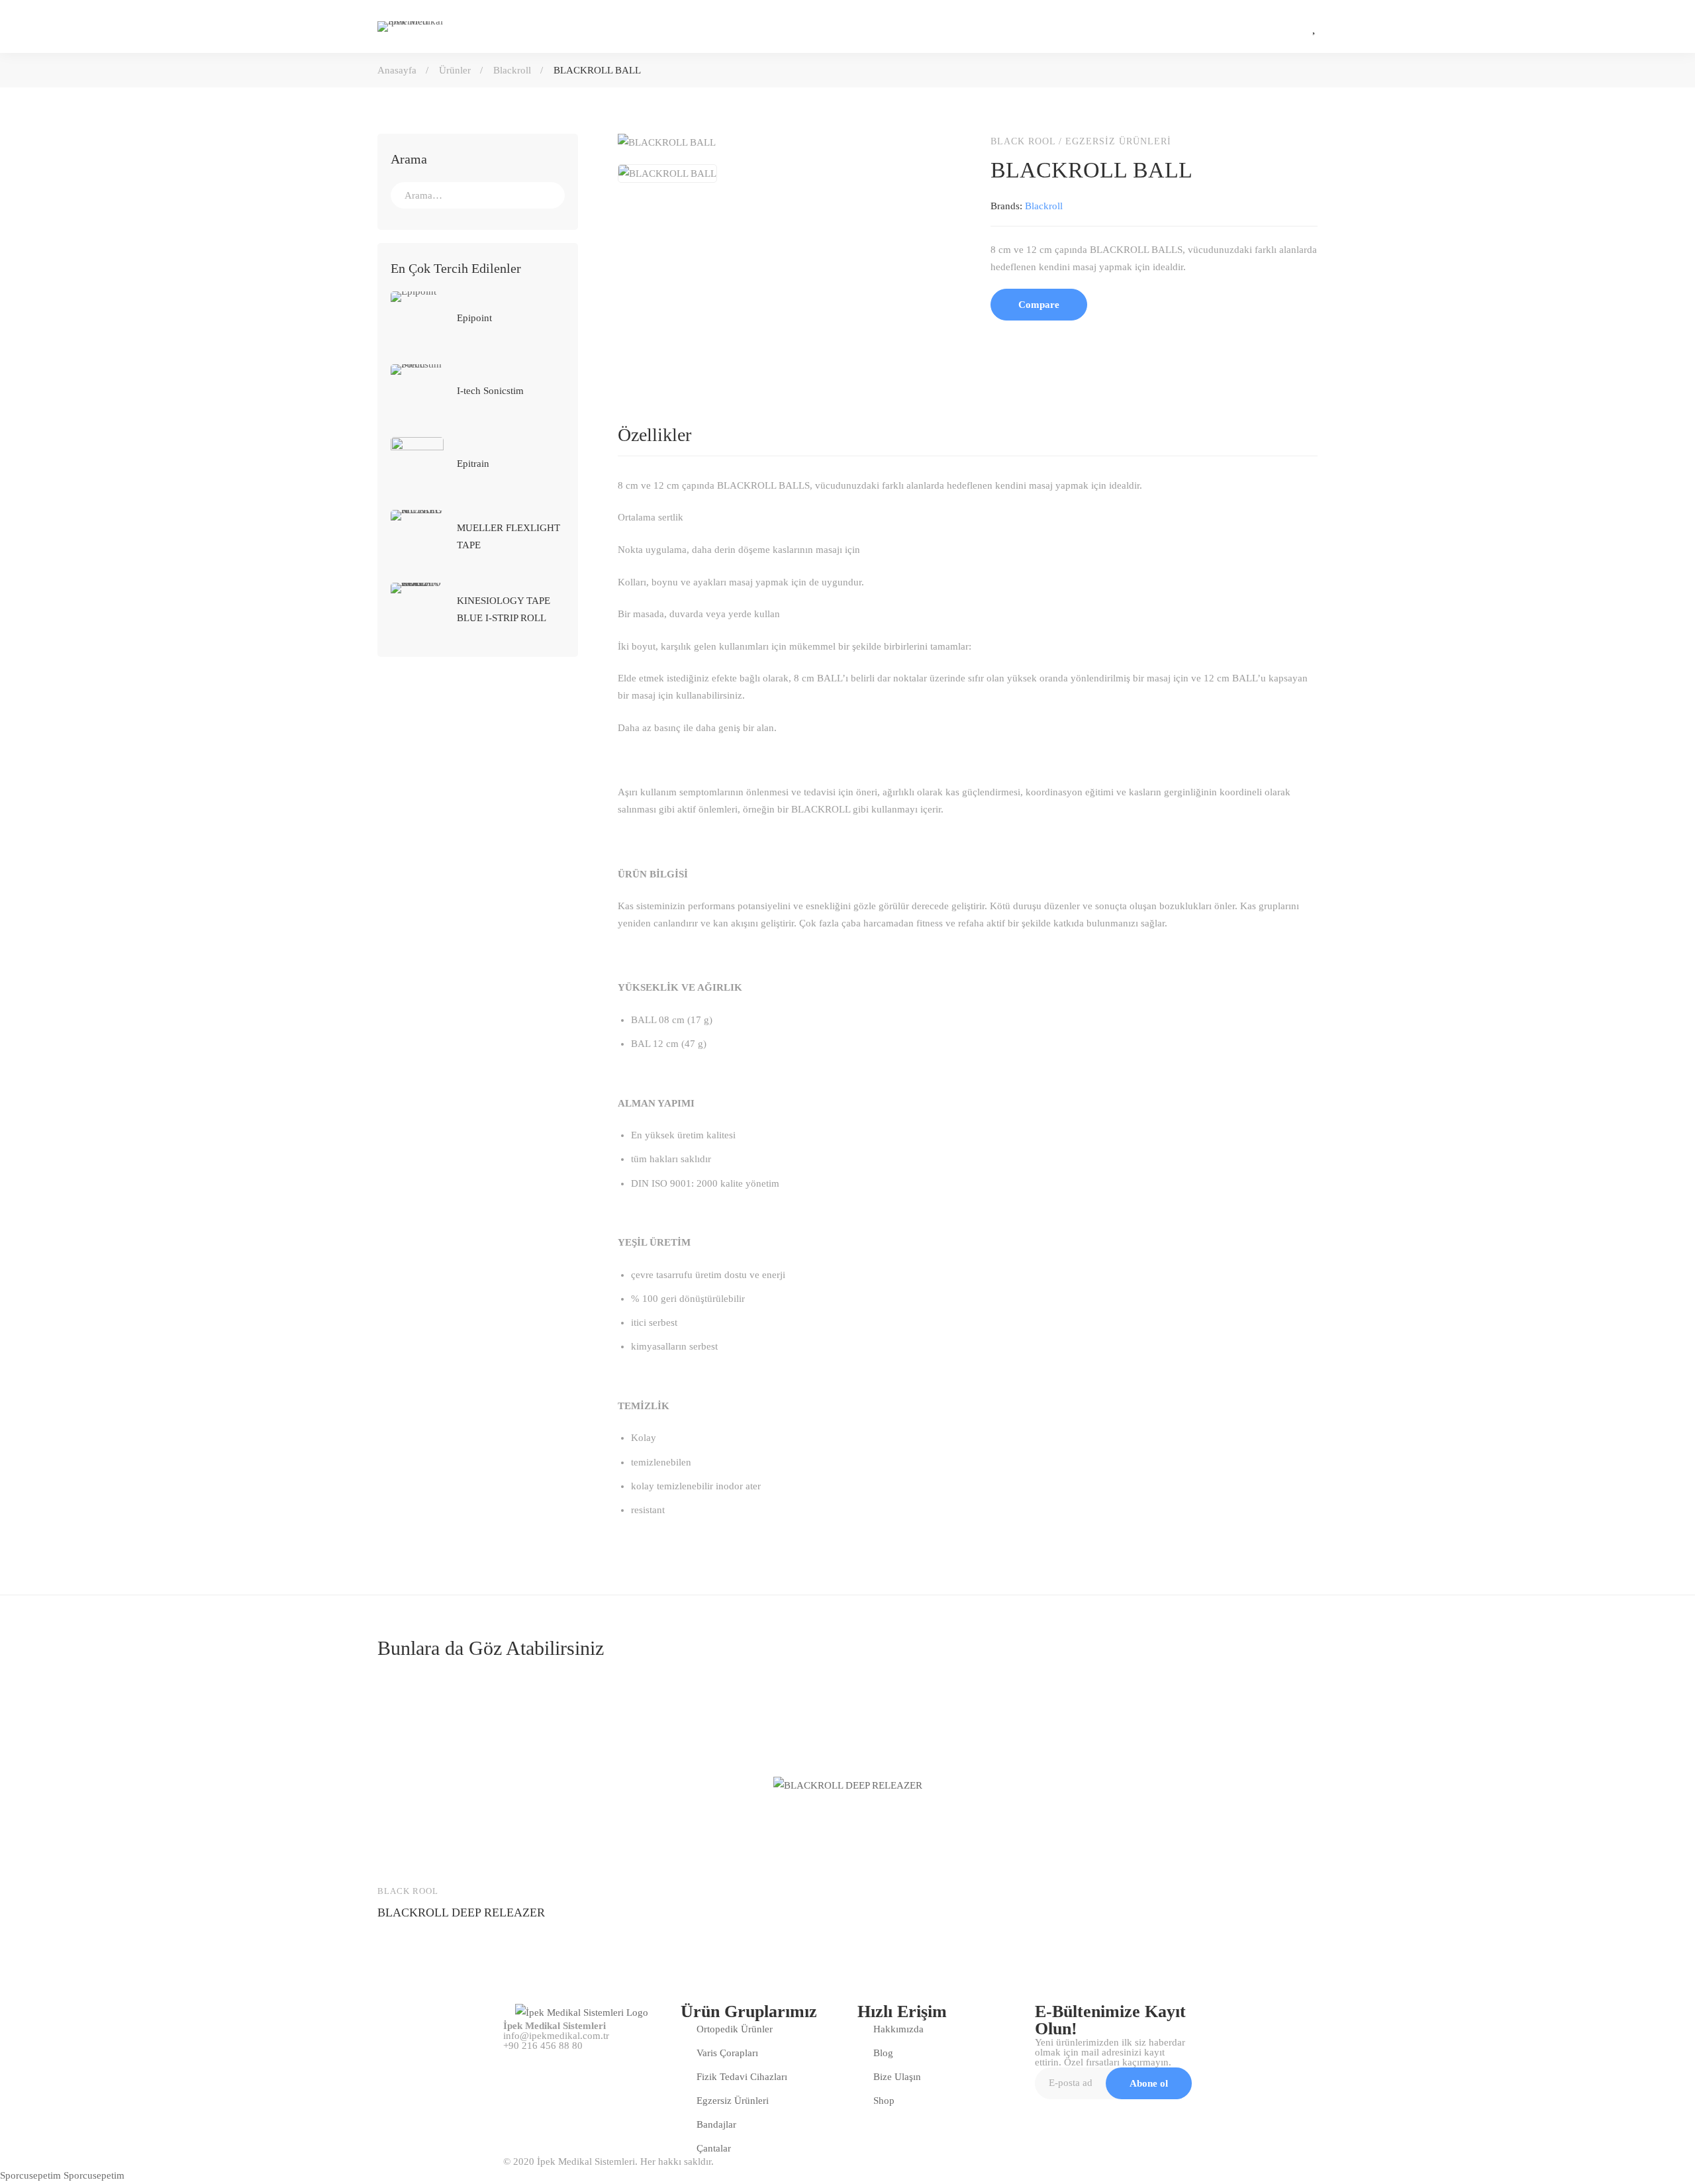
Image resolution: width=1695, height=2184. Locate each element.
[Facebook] (996, 343)
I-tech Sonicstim (490, 391)
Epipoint (474, 318)
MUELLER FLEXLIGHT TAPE (508, 536)
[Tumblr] (1107, 343)
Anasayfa (397, 70)
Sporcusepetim (30, 2175)
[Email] (1079, 343)
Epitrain (473, 464)
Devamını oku (400, 1854)
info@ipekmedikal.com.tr (556, 2036)
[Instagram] (1256, 26)
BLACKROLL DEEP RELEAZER (461, 1912)
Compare (1039, 305)
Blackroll (512, 70)
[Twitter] (1024, 343)
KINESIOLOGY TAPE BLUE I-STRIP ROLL (504, 609)
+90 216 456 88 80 (543, 2046)
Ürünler (455, 70)
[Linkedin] (1051, 343)
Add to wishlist (438, 1854)
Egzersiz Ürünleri (1118, 141)
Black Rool (1023, 141)
